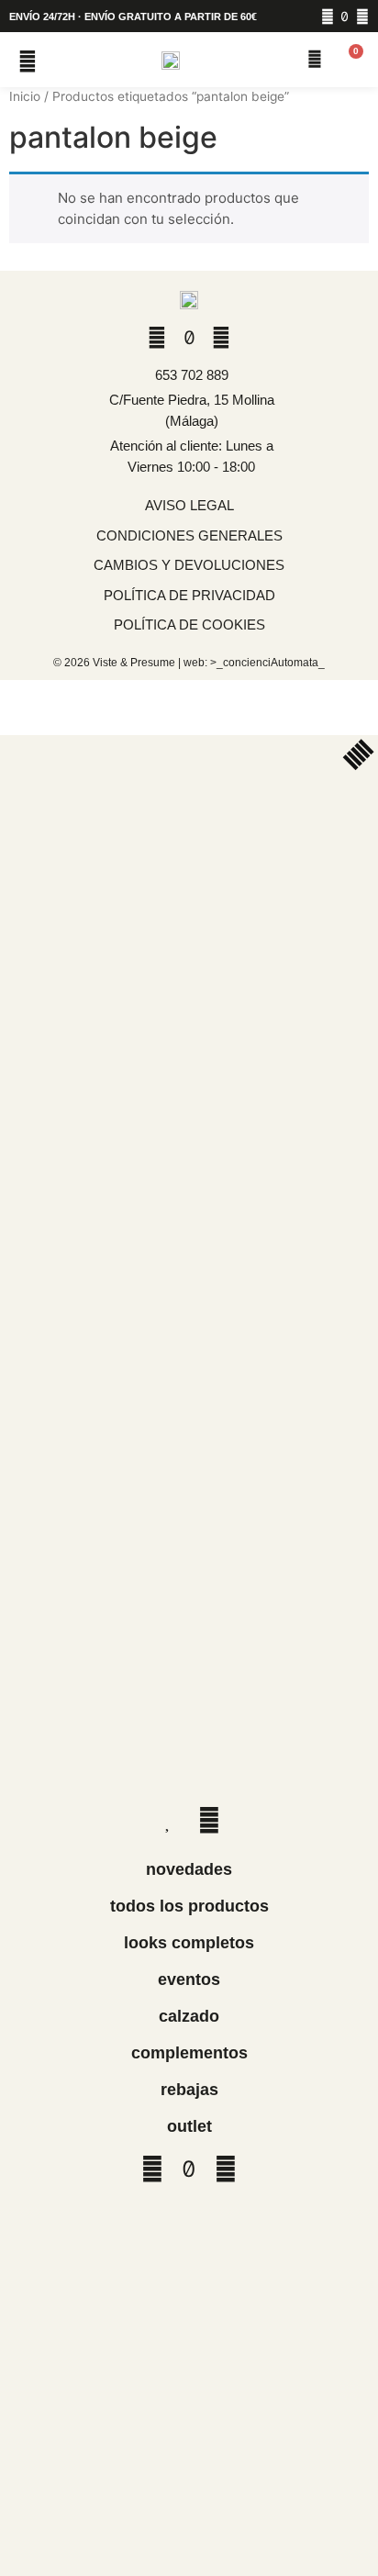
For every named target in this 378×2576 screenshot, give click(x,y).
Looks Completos (189, 1943)
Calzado (189, 2016)
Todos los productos (189, 1906)
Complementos (189, 2053)
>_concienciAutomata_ (267, 663)
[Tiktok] (345, 17)
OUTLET (189, 2126)
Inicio (25, 96)
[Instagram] (328, 17)
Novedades (189, 1869)
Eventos (189, 1979)
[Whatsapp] (362, 17)
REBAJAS (189, 2090)
